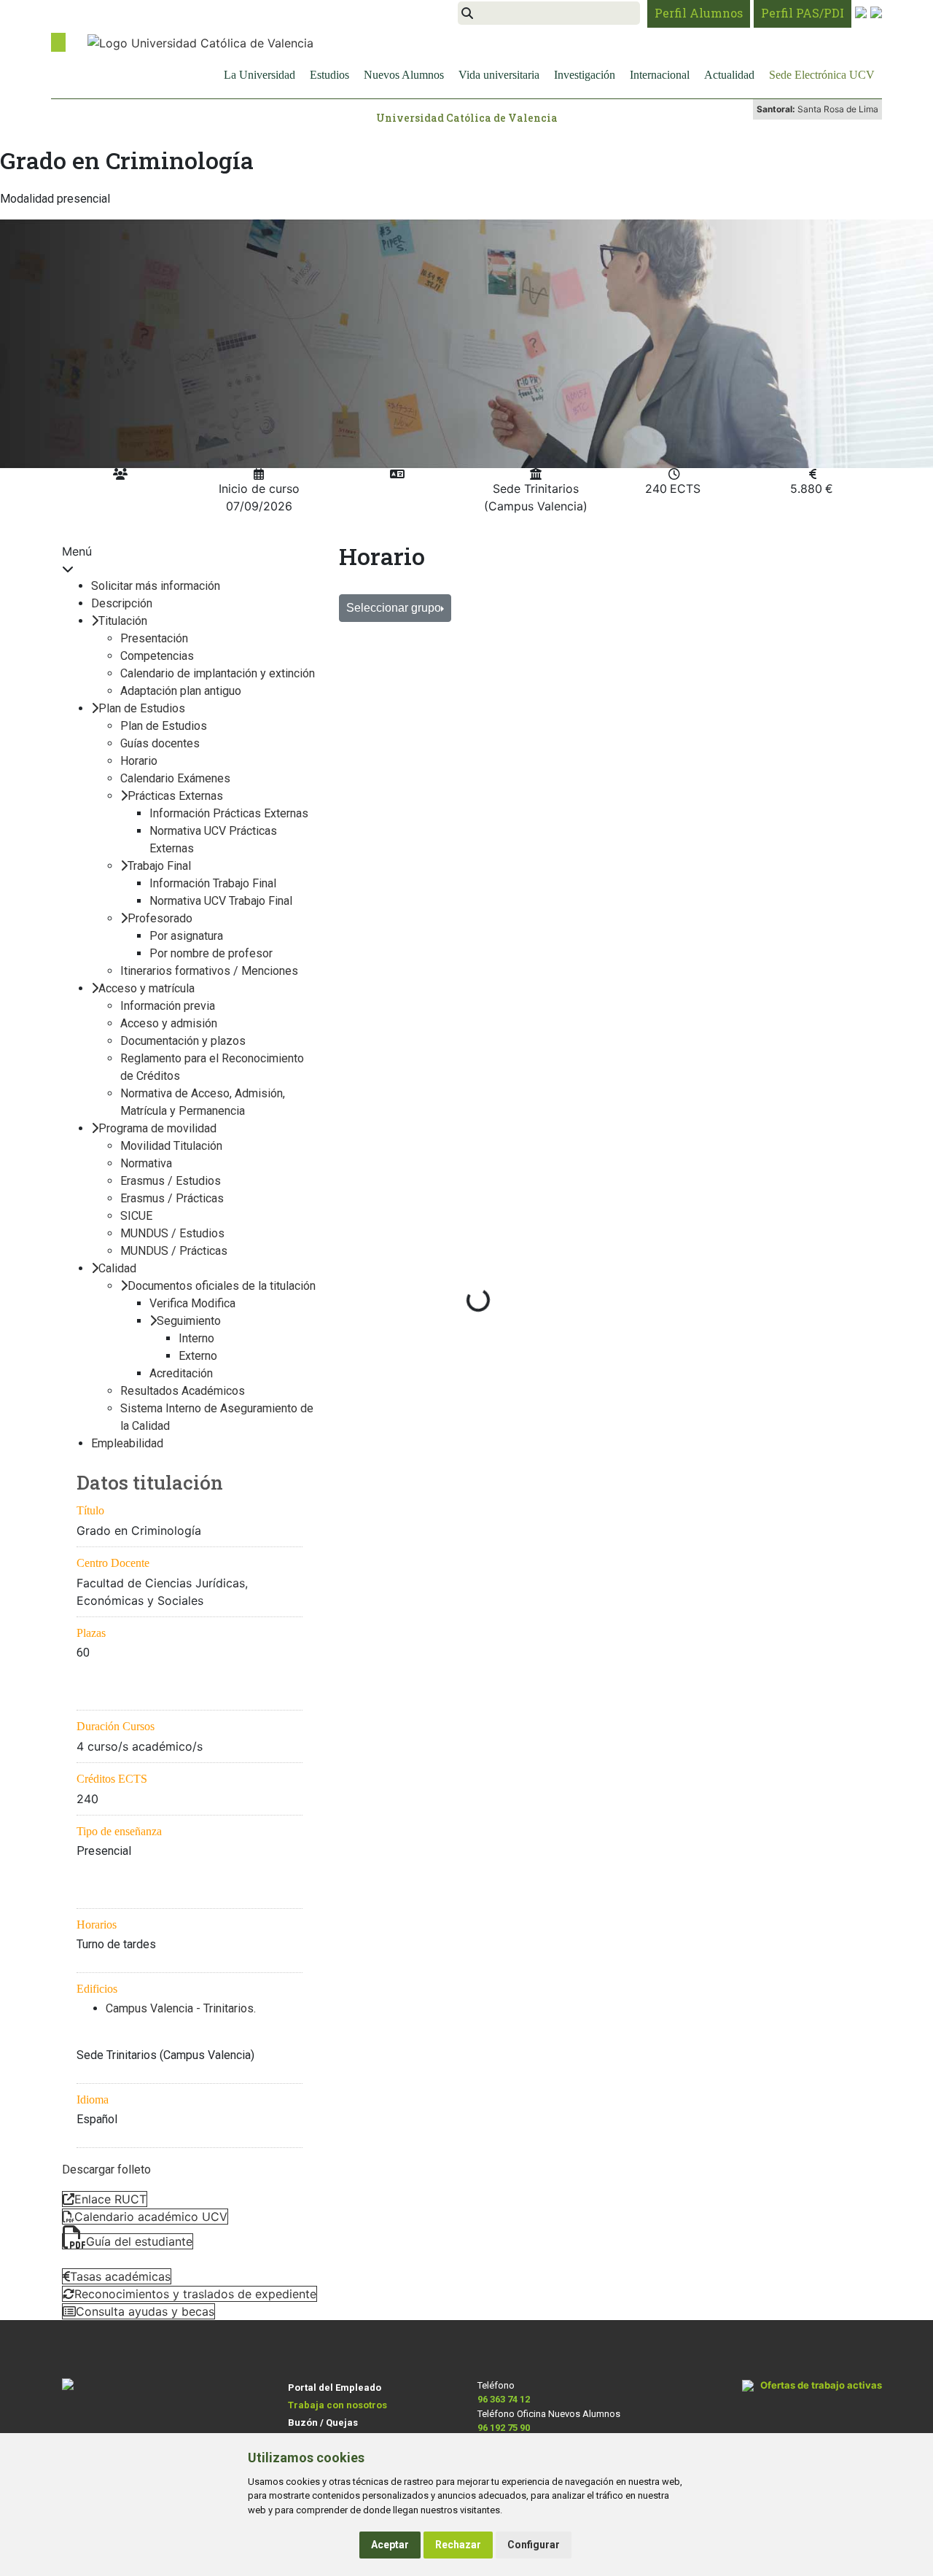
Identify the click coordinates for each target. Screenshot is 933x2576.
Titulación (123, 621)
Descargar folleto (106, 2170)
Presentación (154, 638)
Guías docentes (160, 743)
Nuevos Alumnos (404, 75)
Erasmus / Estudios (171, 1181)
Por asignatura (186, 936)
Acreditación (181, 1373)
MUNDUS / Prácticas (174, 1251)
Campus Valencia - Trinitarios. (181, 2008)
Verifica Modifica (192, 1303)
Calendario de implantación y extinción (218, 673)
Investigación (585, 75)
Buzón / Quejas (323, 2423)
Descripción (122, 603)
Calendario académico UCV (151, 2217)
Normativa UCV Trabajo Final (221, 901)
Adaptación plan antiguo (181, 691)
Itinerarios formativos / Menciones (209, 971)
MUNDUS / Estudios (172, 1233)
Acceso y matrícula (147, 988)
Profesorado (160, 918)
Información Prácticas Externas (229, 813)
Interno (196, 1338)
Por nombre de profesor (211, 953)
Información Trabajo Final (213, 883)
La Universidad (259, 75)
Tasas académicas (120, 2276)
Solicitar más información (156, 586)
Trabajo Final (159, 866)
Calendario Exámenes (175, 778)
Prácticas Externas (175, 796)
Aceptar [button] (390, 2545)
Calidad (117, 1268)
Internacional (660, 75)
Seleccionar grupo (394, 608)
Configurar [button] (534, 2545)
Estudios (329, 75)
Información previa (168, 1006)
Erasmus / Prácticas (172, 1198)
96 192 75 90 (504, 2428)
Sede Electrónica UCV (822, 75)
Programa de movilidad (157, 1128)
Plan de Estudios (142, 708)
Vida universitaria (499, 75)
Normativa (146, 1163)
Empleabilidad (127, 1443)
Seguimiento (189, 1321)
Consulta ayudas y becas (145, 2311)
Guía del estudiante (139, 2241)
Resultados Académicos (183, 1391)
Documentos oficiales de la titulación (222, 1286)
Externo (198, 1356)
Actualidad (729, 75)
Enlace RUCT (110, 2199)
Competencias (157, 656)
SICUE (136, 1216)
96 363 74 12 (504, 2399)
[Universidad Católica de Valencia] (200, 42)
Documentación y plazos (183, 1041)
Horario (139, 761)
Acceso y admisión (169, 1023)
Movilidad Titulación (171, 1146)
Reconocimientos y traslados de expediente (195, 2294)
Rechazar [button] (458, 2545)
